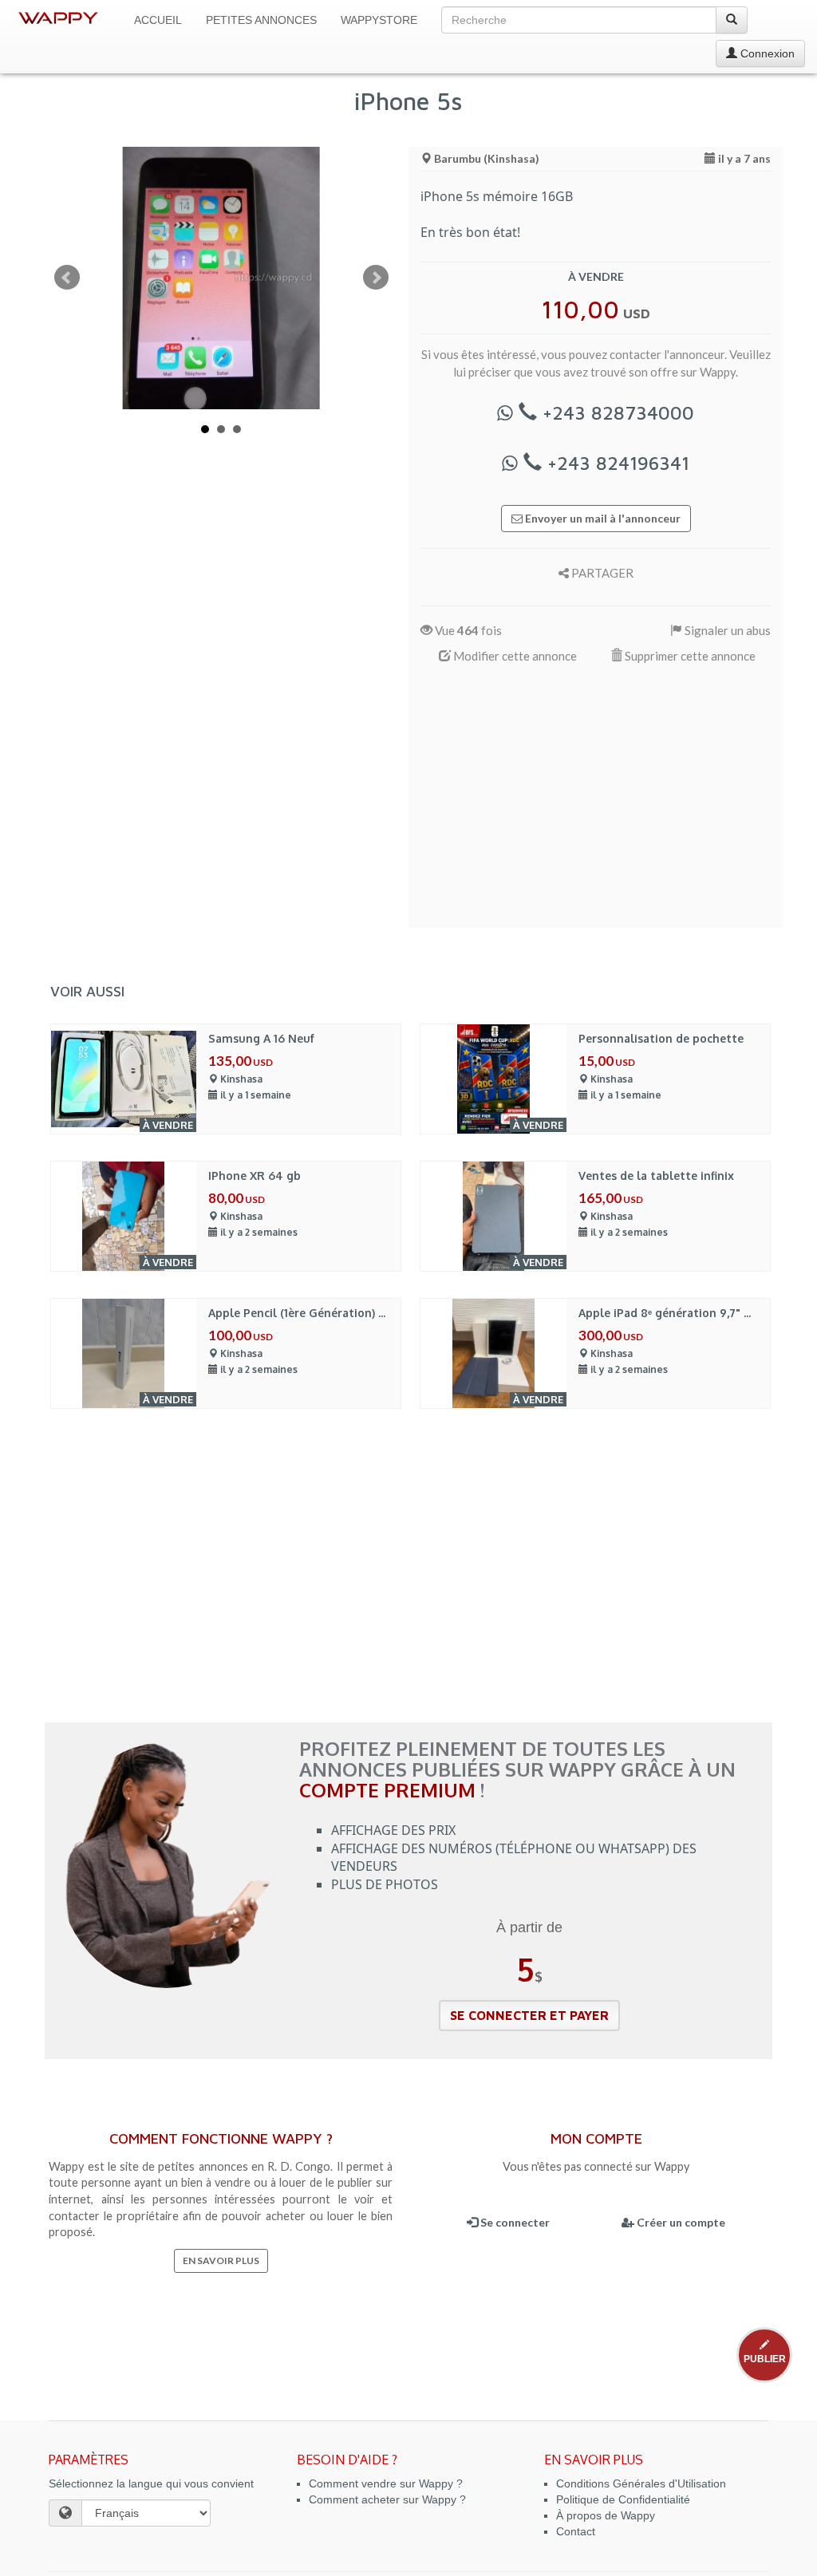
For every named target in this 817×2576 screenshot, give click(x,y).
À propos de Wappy (606, 2515)
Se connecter (514, 2222)
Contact (576, 2531)
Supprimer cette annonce (689, 656)
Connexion (766, 53)
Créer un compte (680, 2222)
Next (376, 278)
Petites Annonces (261, 20)
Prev (67, 278)
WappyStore (379, 20)
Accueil (158, 20)
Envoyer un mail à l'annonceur (602, 518)
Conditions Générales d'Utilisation (641, 2483)
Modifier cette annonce (514, 656)
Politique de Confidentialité (623, 2499)
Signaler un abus (726, 630)
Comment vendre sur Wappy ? (386, 2483)
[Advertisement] (596, 804)
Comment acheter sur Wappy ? (387, 2499)
